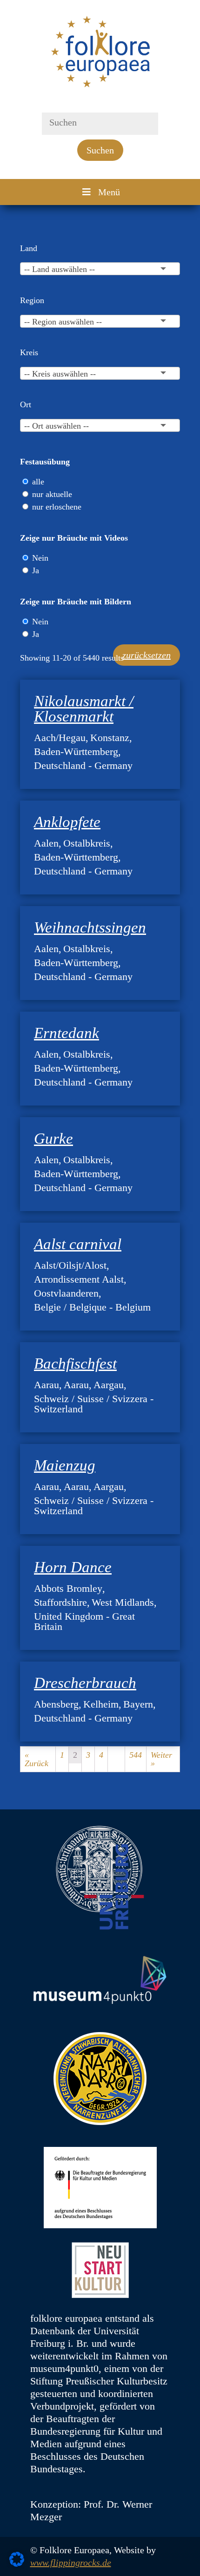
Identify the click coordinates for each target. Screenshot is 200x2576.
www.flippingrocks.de (71, 2563)
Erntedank (67, 1033)
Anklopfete (67, 822)
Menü (109, 192)
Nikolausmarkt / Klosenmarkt (84, 709)
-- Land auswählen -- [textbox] (60, 269)
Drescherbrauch (85, 1683)
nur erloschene (57, 507)
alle (38, 482)
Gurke (53, 1139)
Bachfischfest (75, 1364)
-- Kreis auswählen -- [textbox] (60, 374)
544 (136, 1755)
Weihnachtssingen (90, 927)
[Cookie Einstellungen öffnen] (17, 2564)
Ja (36, 570)
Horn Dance (73, 1567)
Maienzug (65, 1465)
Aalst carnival (78, 1244)
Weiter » (161, 1759)
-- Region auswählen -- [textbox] (63, 322)
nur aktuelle (52, 494)
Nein (40, 558)
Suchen (100, 150)
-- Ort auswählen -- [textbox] (57, 426)
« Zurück (37, 1759)
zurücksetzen (147, 655)
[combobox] (100, 269)
